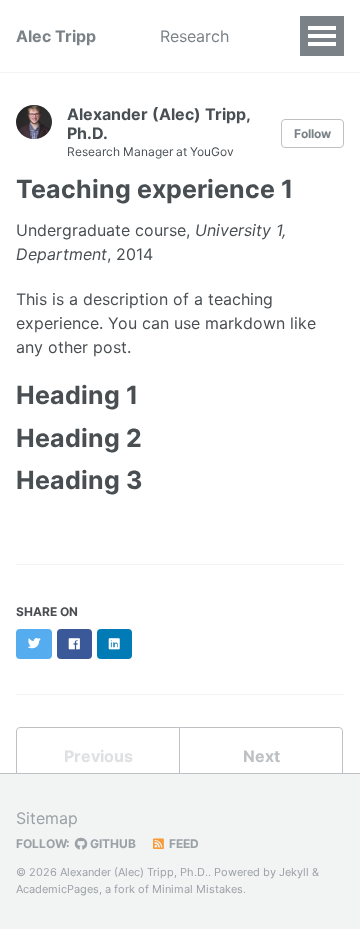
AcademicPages (57, 889)
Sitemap (47, 818)
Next (261, 756)
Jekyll (294, 872)
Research (194, 36)
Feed (182, 843)
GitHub (111, 843)
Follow (312, 133)
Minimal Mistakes (197, 889)
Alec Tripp (56, 36)
